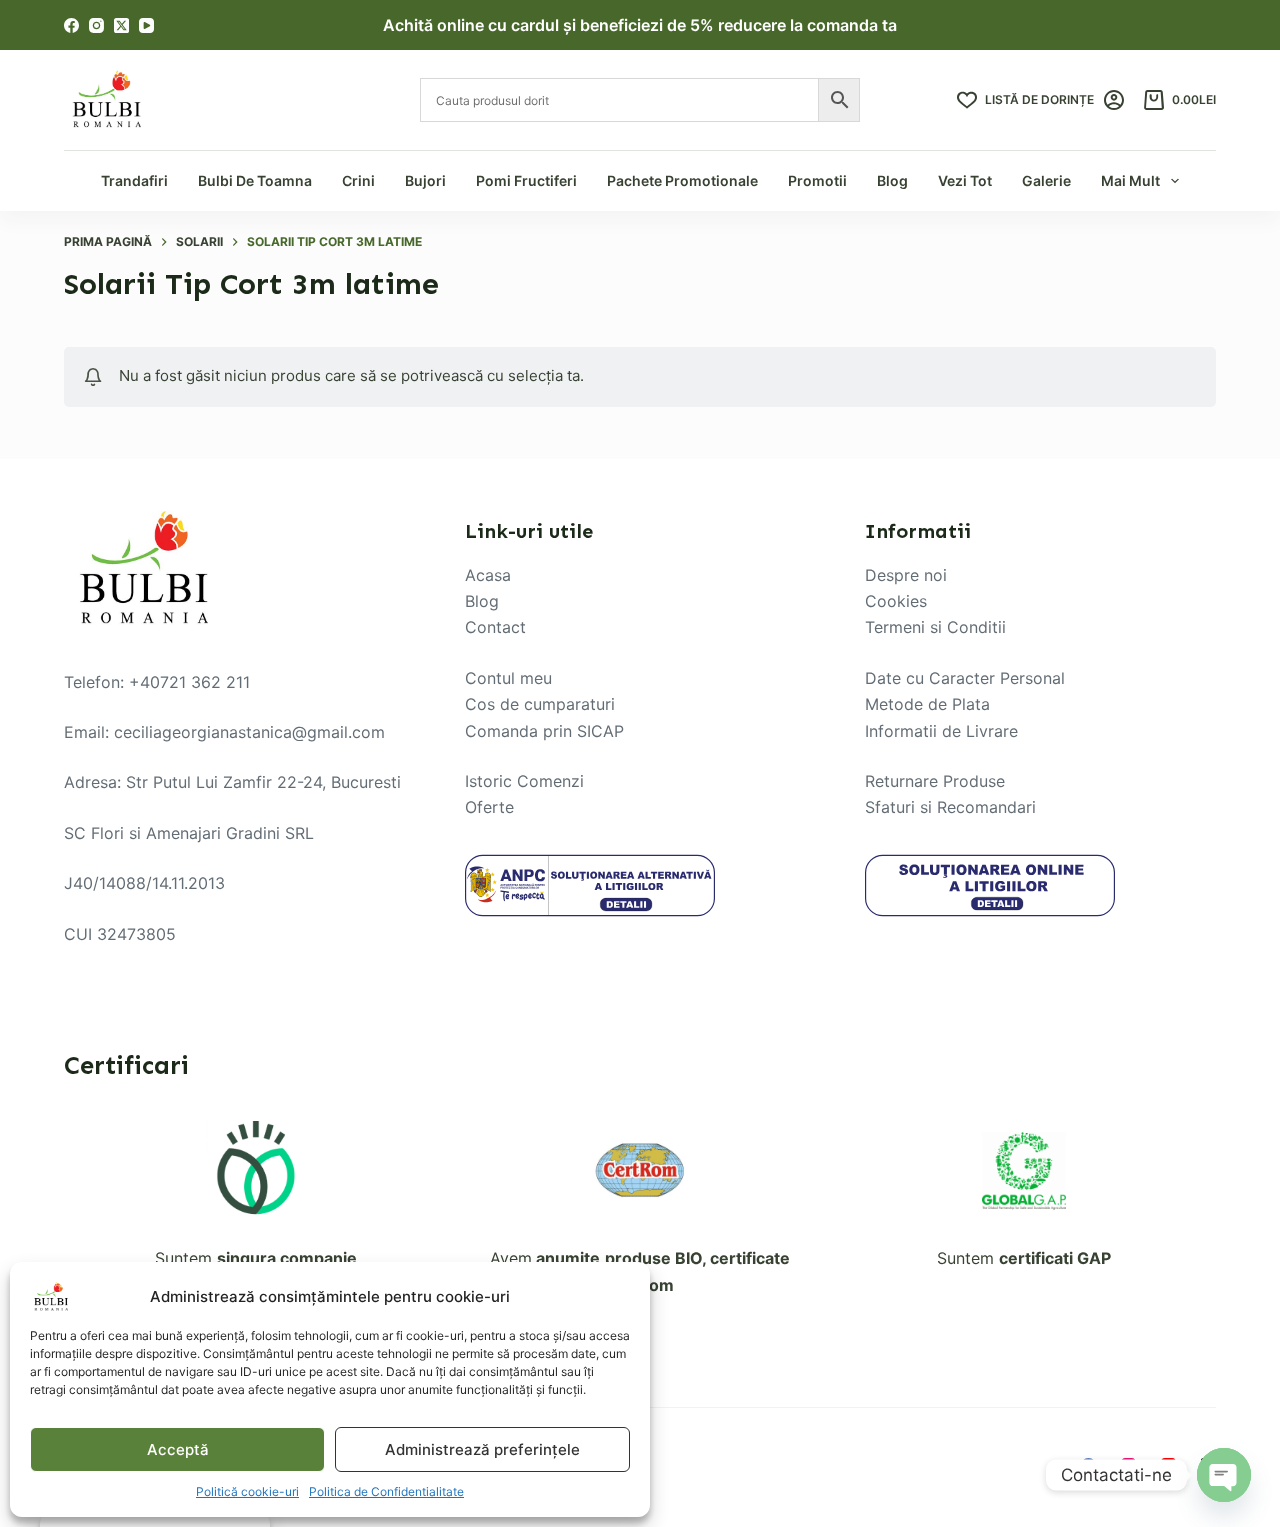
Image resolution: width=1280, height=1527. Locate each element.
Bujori (425, 180)
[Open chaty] (1224, 1475)
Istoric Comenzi (524, 781)
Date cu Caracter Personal (965, 678)
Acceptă (178, 1449)
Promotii (817, 180)
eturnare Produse (940, 781)
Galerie (1046, 180)
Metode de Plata (927, 704)
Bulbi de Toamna (255, 180)
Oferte (489, 807)
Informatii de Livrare (941, 731)
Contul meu (508, 678)
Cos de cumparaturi (540, 704)
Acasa (488, 575)
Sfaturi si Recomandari (950, 807)
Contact (495, 627)
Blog (892, 180)
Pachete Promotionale (682, 180)
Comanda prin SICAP (544, 731)
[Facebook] (71, 25)
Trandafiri (134, 180)
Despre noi (906, 575)
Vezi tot (965, 180)
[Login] (1114, 100)
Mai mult (1130, 180)
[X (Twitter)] (121, 25)
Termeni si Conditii (935, 627)
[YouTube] (146, 25)
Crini (358, 180)
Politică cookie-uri (247, 1491)
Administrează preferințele (482, 1449)
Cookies (896, 601)
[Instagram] (96, 25)
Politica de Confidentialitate (386, 1491)
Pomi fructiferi (526, 180)
